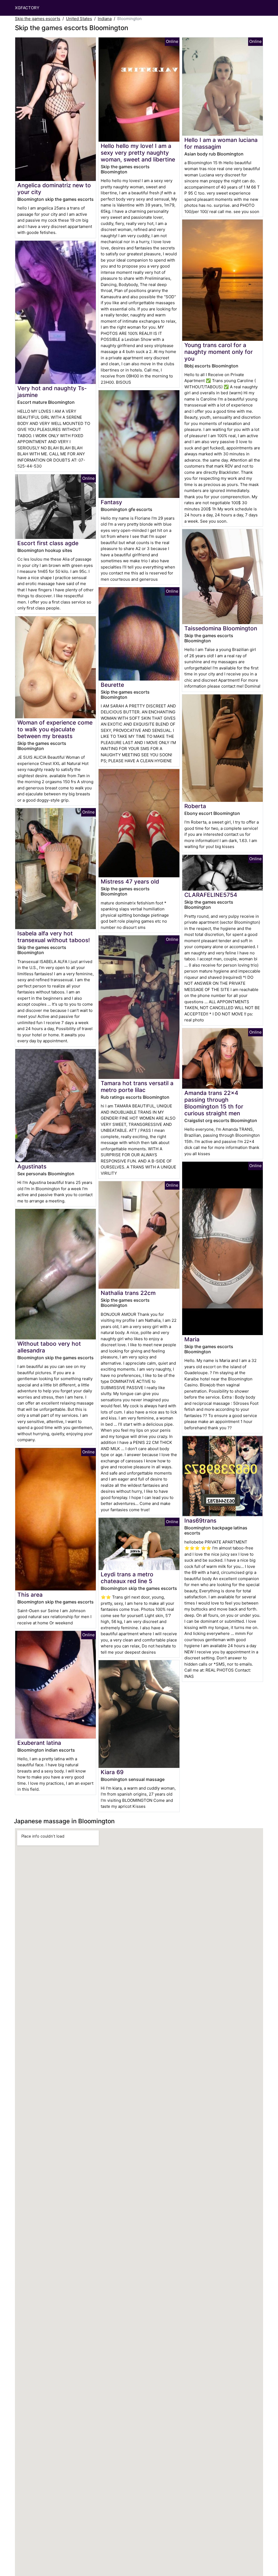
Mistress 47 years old (130, 882)
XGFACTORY (27, 8)
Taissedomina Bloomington (221, 628)
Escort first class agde (48, 543)
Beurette (112, 685)
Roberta (195, 806)
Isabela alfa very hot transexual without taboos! (54, 937)
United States (79, 19)
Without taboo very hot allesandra (49, 1347)
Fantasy (111, 502)
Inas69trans (200, 1521)
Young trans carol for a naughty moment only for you (219, 352)
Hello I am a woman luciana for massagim (221, 143)
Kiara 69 (112, 1772)
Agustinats (32, 1166)
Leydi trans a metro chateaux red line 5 (127, 1578)
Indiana (105, 19)
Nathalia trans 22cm (128, 1293)
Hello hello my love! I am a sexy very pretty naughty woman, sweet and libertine (138, 153)
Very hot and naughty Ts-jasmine (52, 392)
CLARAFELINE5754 (211, 895)
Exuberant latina (39, 1743)
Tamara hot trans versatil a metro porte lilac (137, 1087)
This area (30, 1595)
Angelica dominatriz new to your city (54, 189)
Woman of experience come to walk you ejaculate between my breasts (55, 729)
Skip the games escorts (38, 19)
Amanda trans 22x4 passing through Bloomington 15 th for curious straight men (214, 1103)
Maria (192, 1339)
